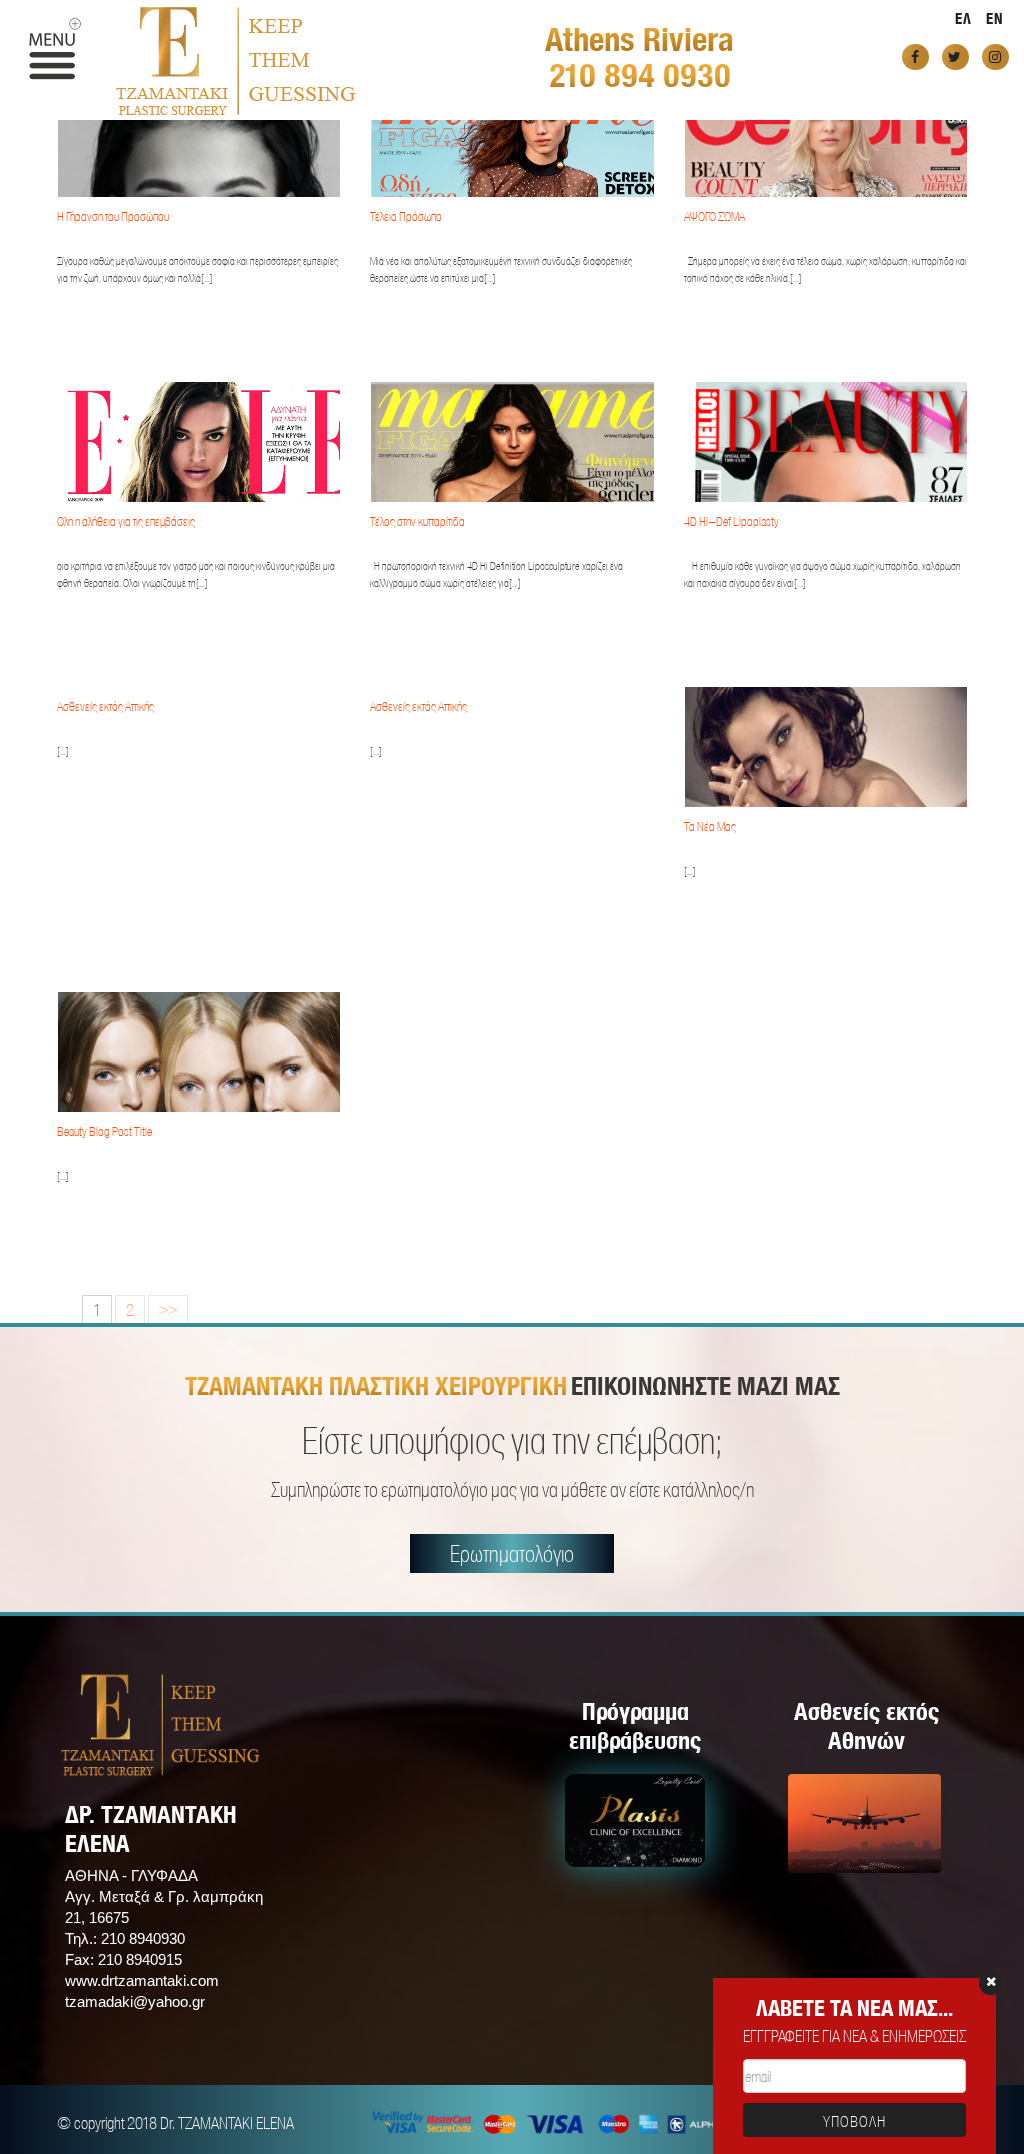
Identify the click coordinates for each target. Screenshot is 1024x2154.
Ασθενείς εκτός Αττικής (105, 706)
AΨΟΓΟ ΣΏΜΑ (714, 216)
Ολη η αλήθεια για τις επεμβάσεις (126, 521)
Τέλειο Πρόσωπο (406, 216)
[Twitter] (955, 57)
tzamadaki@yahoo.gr (135, 2001)
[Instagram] (995, 57)
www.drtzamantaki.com (142, 1980)
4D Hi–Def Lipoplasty (731, 521)
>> (168, 1309)
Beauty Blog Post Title (104, 1131)
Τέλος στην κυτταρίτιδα (417, 521)
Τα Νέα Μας (710, 826)
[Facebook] (915, 57)
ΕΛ (963, 18)
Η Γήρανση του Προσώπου (113, 216)
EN (995, 18)
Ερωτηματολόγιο (512, 1553)
